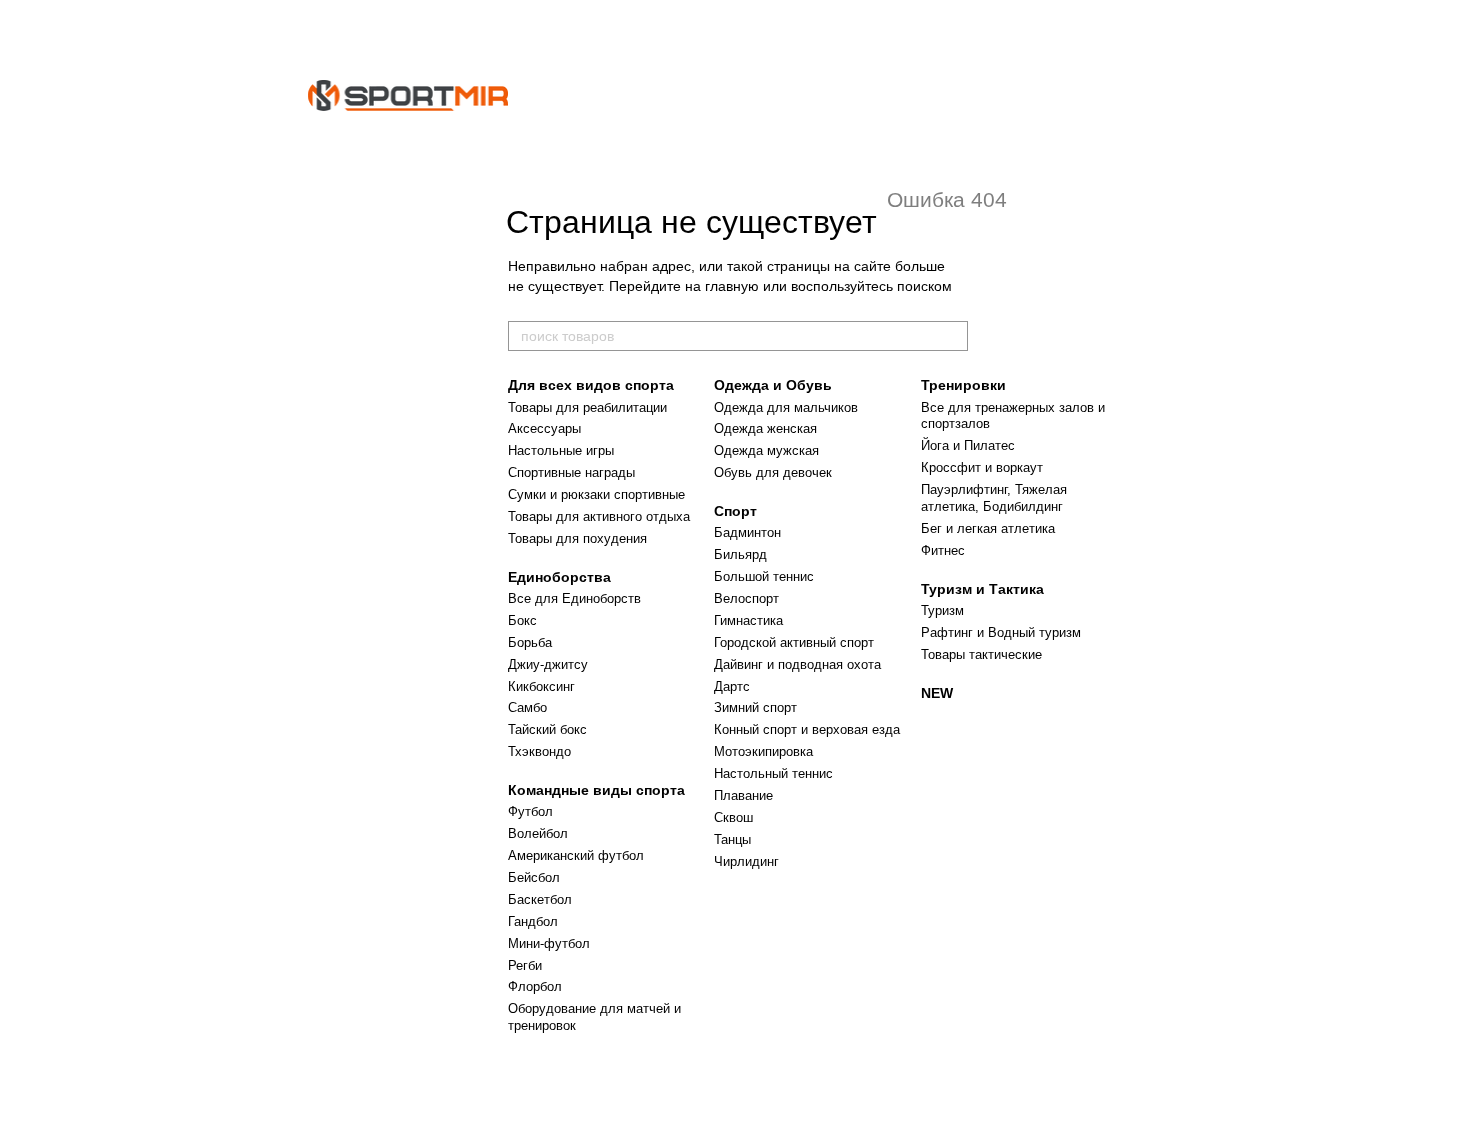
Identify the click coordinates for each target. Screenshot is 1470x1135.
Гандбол (533, 921)
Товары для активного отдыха (599, 516)
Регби (525, 965)
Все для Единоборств (574, 598)
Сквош (733, 817)
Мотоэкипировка (763, 751)
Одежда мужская (766, 450)
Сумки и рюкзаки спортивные (596, 494)
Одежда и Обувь (773, 385)
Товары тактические (981, 654)
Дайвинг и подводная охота (797, 664)
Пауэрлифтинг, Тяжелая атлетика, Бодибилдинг (994, 498)
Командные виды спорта (596, 790)
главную (732, 286)
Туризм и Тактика (982, 589)
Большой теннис (764, 576)
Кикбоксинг (541, 686)
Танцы (732, 839)
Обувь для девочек (773, 472)
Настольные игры (561, 450)
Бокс (522, 620)
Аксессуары (544, 428)
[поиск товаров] (952, 336)
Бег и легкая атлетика (988, 528)
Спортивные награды (571, 472)
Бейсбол (534, 877)
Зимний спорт (755, 707)
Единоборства (559, 577)
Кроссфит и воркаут (982, 467)
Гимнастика (748, 620)
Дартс (732, 686)
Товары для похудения (577, 538)
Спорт (735, 511)
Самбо (527, 707)
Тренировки (963, 385)
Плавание (743, 795)
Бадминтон (747, 532)
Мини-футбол (549, 943)
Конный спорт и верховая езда (807, 729)
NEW (937, 693)
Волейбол (538, 833)
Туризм (942, 610)
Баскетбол (540, 899)
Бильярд (740, 554)
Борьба (530, 642)
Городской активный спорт (794, 642)
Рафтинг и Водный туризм (1001, 632)
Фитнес (943, 550)
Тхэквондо (539, 751)
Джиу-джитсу (548, 664)
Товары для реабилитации (587, 407)
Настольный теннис (773, 773)
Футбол (530, 811)
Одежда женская (765, 428)
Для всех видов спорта (591, 385)
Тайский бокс (547, 729)
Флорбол (535, 986)
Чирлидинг (746, 861)
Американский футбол (576, 855)
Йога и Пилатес (968, 445)
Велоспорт (746, 598)
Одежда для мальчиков (786, 407)
